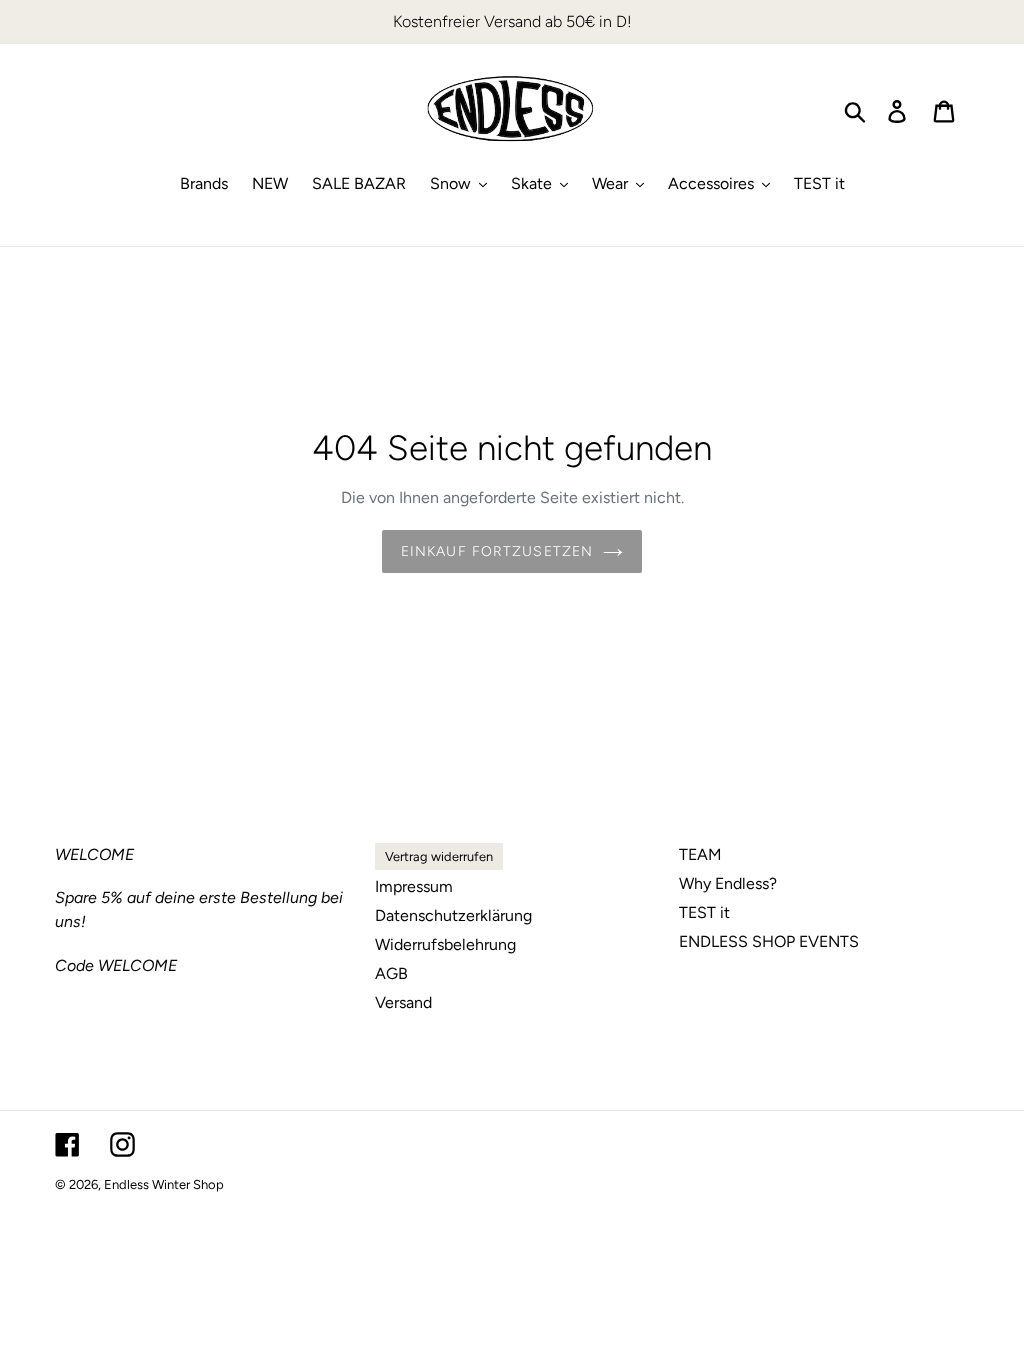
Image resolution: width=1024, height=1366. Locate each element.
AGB (391, 973)
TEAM (700, 854)
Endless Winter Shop (164, 1184)
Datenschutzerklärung (453, 915)
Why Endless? (728, 883)
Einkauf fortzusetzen (497, 551)
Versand (403, 1002)
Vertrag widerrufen (439, 856)
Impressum (414, 886)
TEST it (704, 912)
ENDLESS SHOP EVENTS (769, 941)
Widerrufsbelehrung (445, 944)
